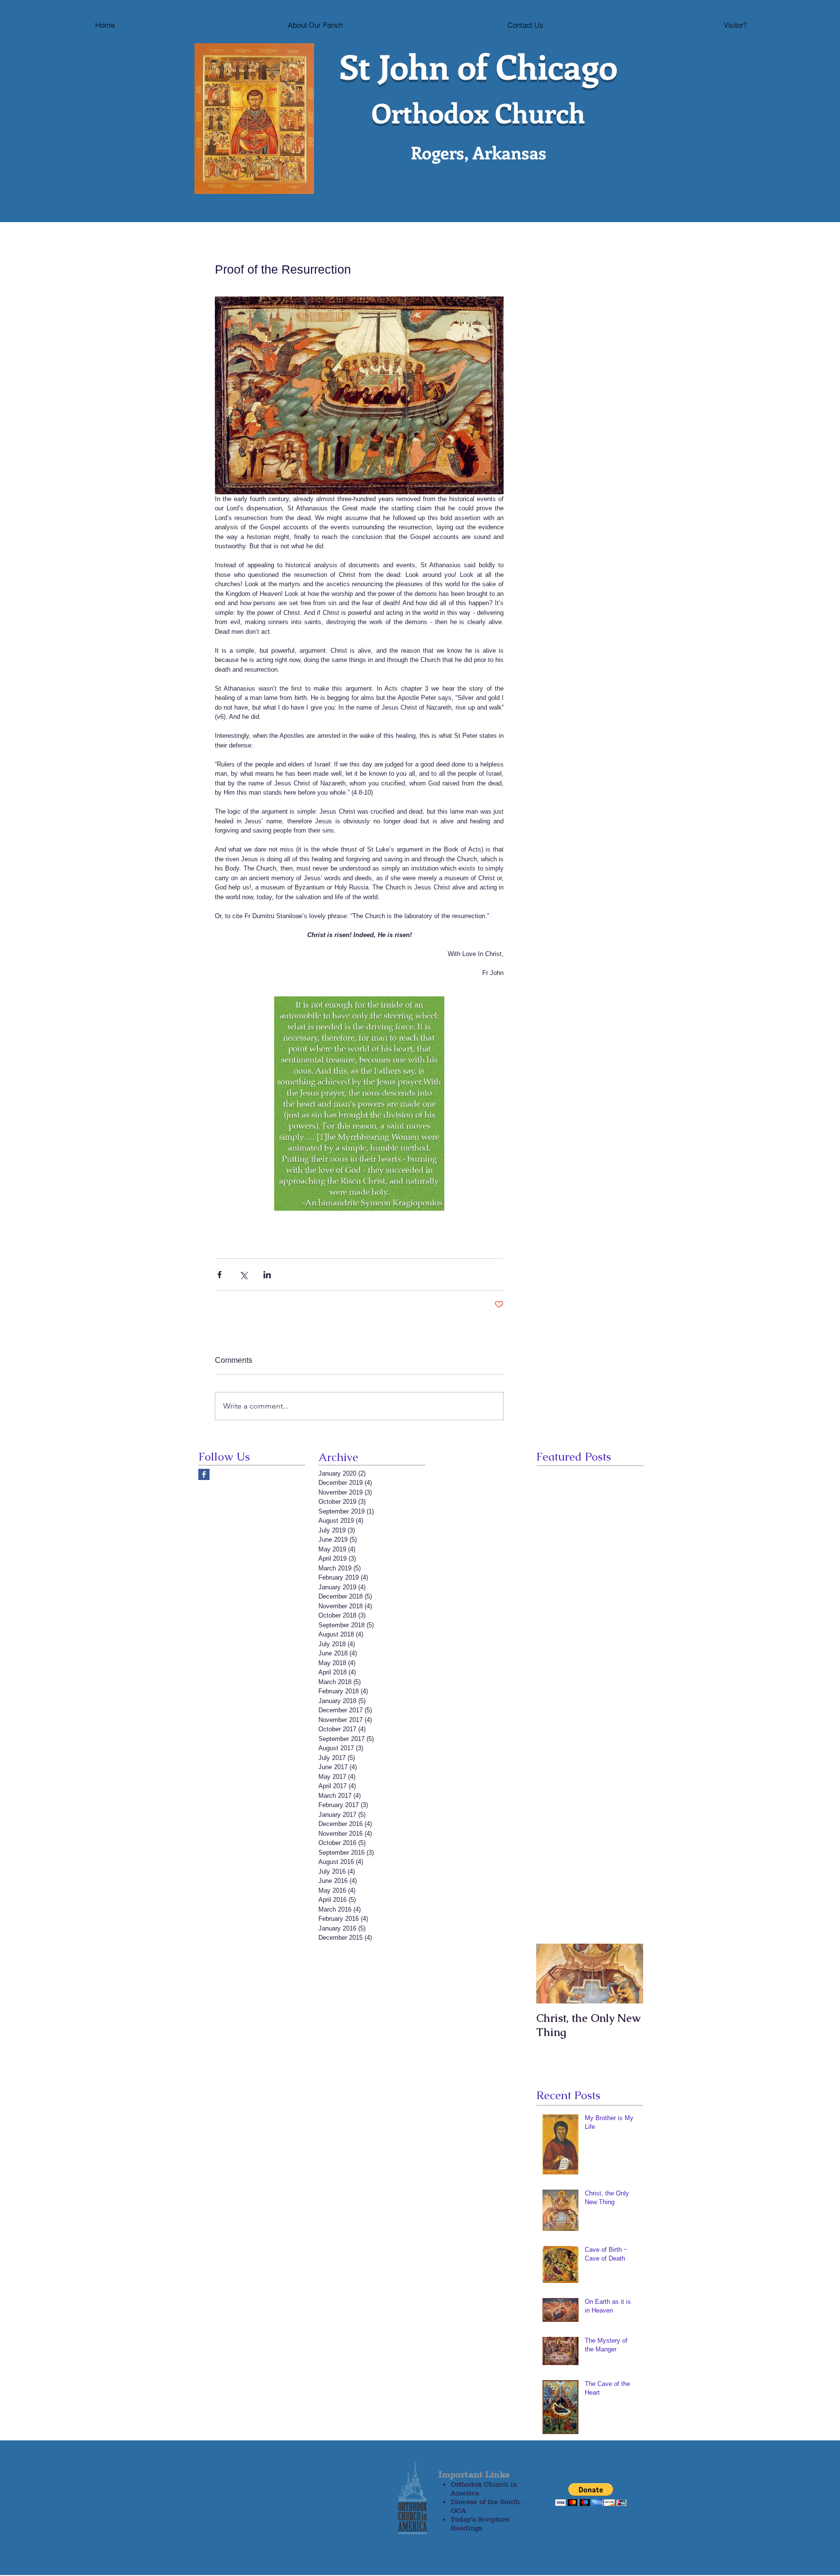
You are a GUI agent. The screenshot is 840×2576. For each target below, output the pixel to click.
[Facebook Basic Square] (204, 1474)
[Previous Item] (552, 1974)
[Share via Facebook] (219, 1275)
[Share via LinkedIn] (267, 1275)
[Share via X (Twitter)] (243, 1275)
